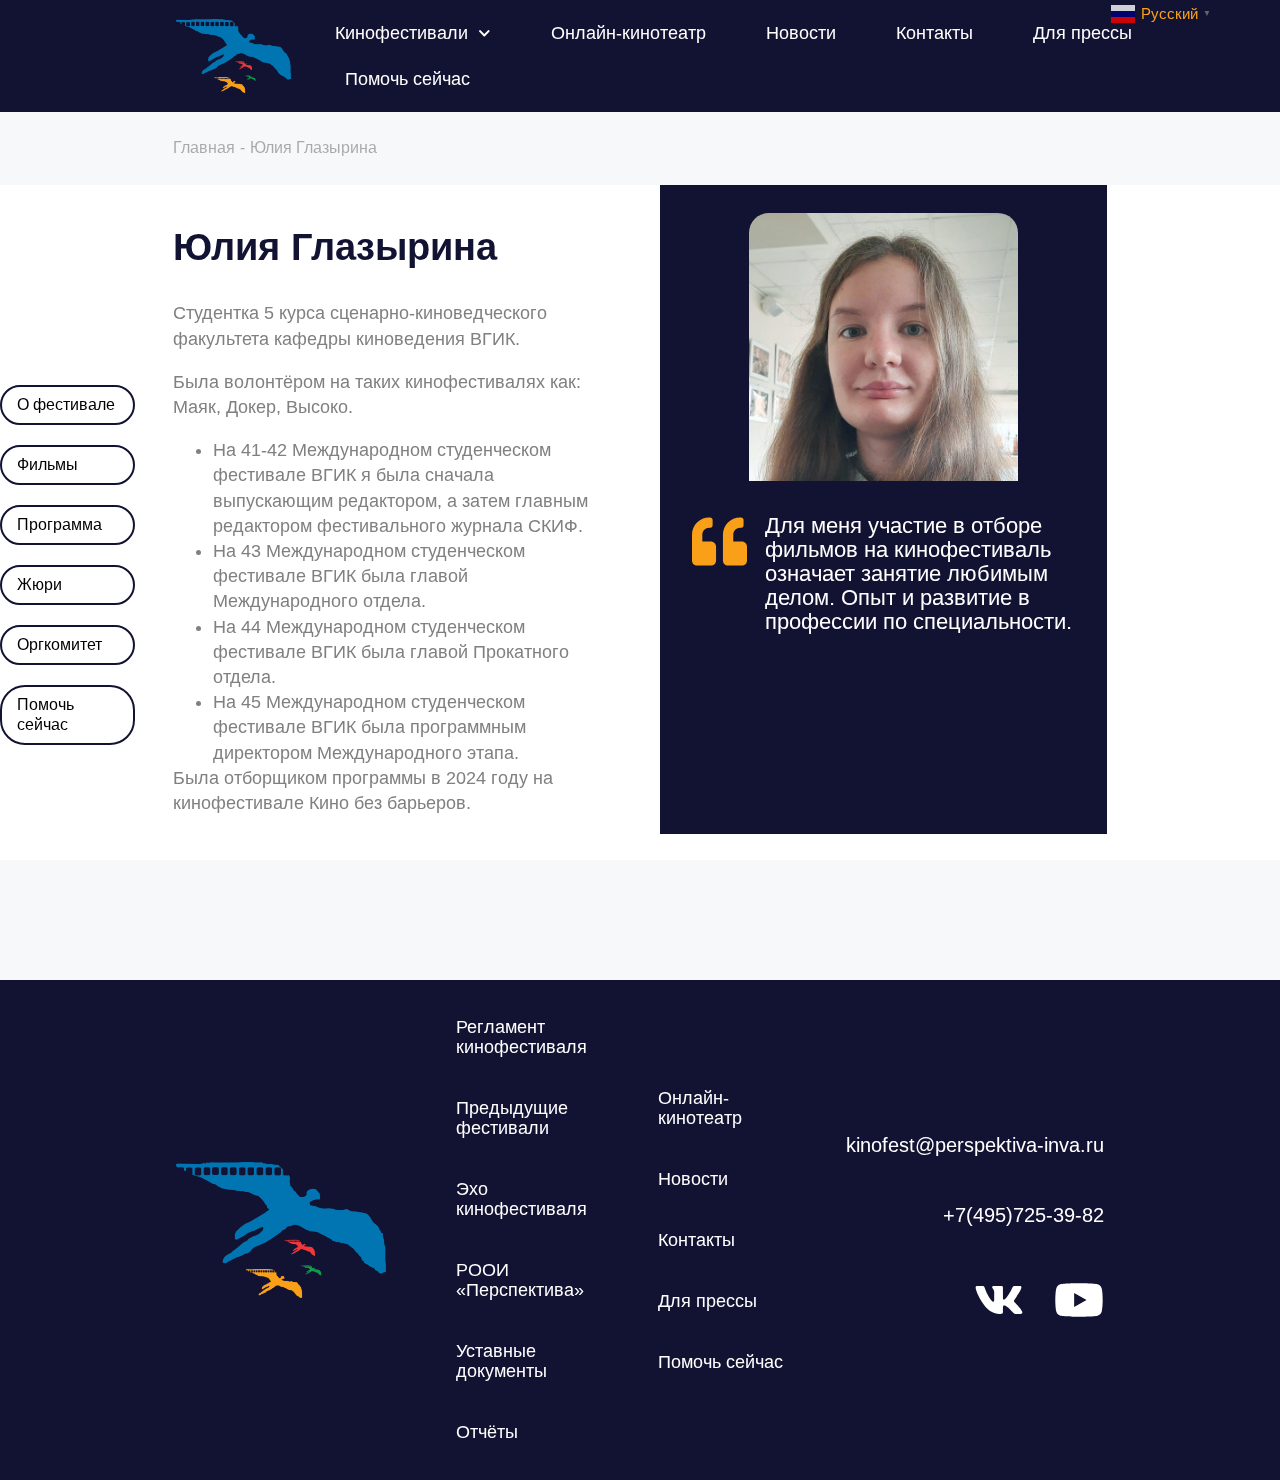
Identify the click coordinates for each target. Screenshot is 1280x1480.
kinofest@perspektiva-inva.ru (975, 1145)
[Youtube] (1079, 1300)
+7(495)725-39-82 (1023, 1215)
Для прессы (1082, 33)
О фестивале (66, 404)
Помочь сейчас (407, 79)
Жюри (39, 584)
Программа (59, 524)
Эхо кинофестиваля (521, 1199)
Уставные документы (501, 1361)
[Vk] (999, 1300)
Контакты (934, 33)
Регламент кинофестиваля (521, 1037)
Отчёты (487, 1432)
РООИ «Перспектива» (520, 1280)
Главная (204, 147)
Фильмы (47, 464)
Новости (801, 33)
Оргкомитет (59, 644)
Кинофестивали (401, 33)
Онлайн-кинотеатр (628, 33)
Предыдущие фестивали (512, 1118)
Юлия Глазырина (335, 247)
